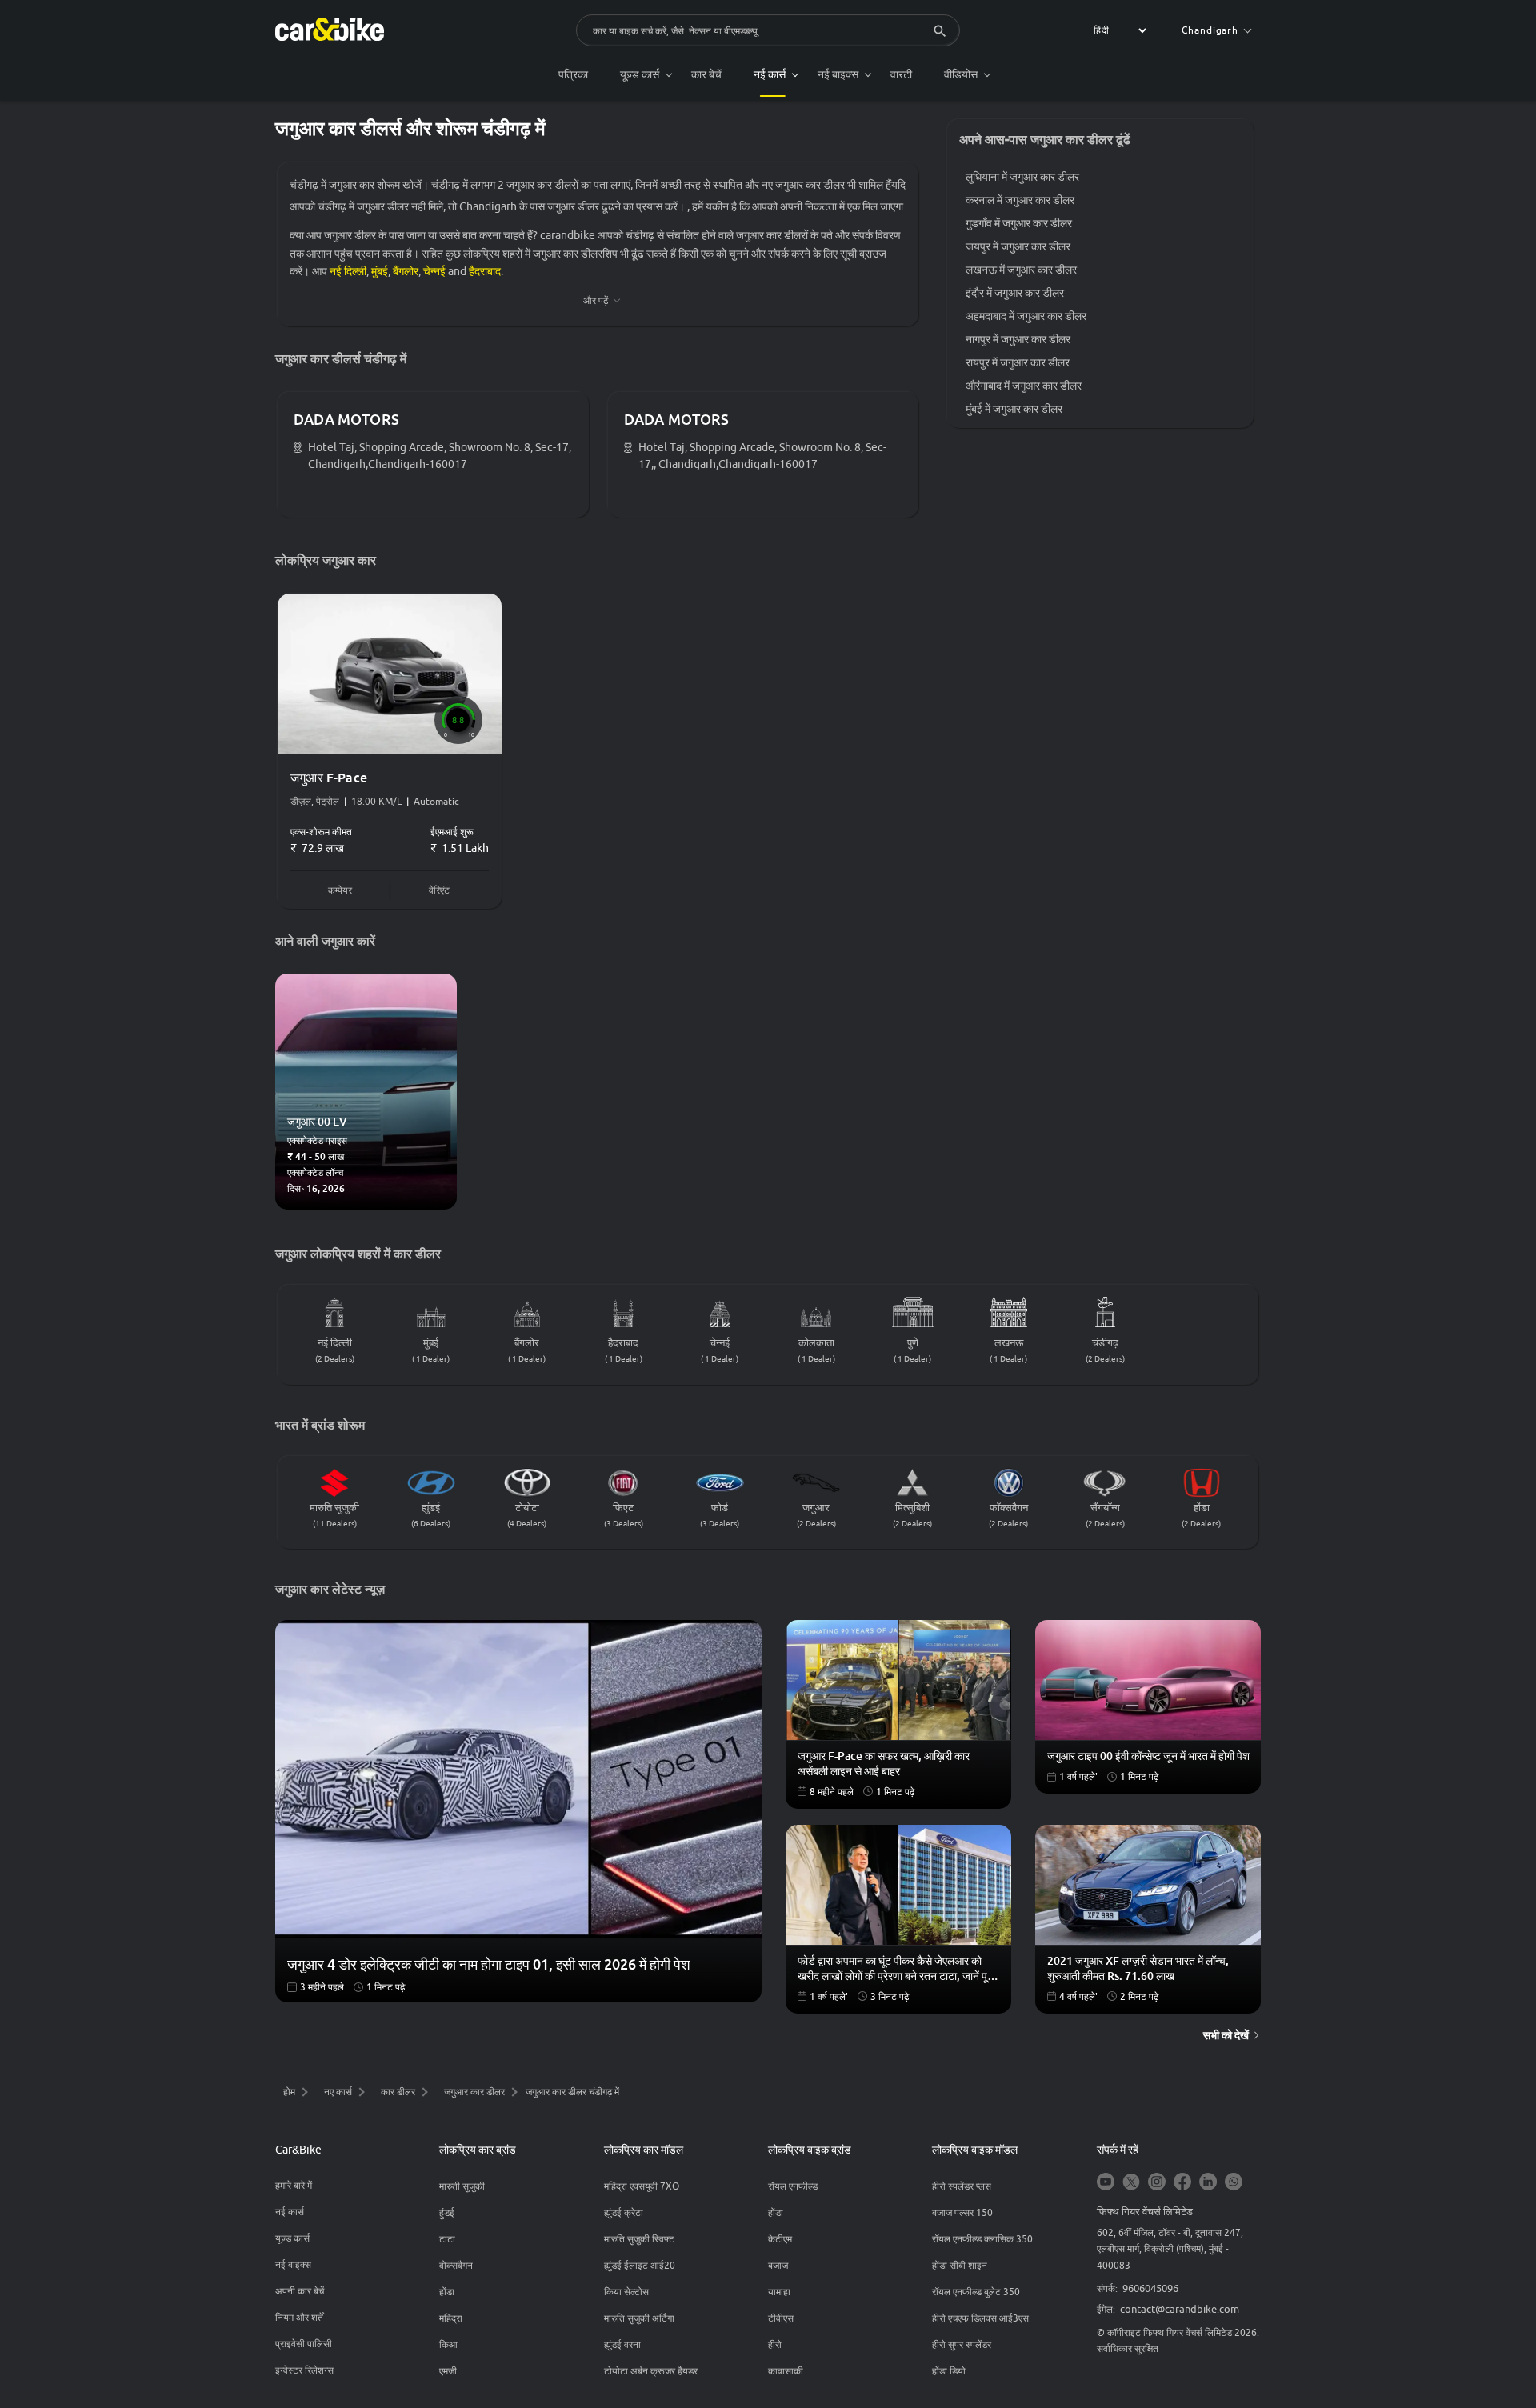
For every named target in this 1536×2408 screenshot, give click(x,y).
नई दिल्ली (348, 271)
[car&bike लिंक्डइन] (1208, 2183)
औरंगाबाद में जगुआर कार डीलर (1024, 386)
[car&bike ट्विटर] (1131, 2183)
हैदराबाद (485, 271)
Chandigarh (1210, 30)
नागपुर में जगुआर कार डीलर (1018, 339)
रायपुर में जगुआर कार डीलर (1018, 362)
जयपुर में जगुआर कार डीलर (1018, 246)
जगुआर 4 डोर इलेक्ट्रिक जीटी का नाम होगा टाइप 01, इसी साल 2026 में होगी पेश (489, 1964)
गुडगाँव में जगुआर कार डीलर (1019, 223)
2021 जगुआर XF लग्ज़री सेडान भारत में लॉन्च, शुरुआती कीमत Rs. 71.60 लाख (1138, 1968)
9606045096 (1150, 2288)
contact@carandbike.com (1180, 2309)
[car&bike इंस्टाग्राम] (1157, 2183)
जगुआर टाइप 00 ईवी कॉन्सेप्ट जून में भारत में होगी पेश (1148, 1756)
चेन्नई (434, 271)
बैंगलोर (406, 271)
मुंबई (380, 271)
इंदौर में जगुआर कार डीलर (1015, 293)
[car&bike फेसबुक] (1182, 2183)
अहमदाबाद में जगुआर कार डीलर (1026, 316)
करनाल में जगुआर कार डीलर (1020, 200)
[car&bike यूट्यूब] (1106, 2183)
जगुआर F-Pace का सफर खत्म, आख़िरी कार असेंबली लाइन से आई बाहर (884, 1763)
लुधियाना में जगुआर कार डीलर (1022, 177)
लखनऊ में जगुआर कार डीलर (1021, 270)
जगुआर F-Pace (329, 778)
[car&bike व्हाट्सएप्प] (1234, 2183)
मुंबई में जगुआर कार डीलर (1014, 409)
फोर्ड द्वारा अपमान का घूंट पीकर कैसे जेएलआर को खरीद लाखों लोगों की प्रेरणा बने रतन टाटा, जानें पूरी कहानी (896, 1969)
